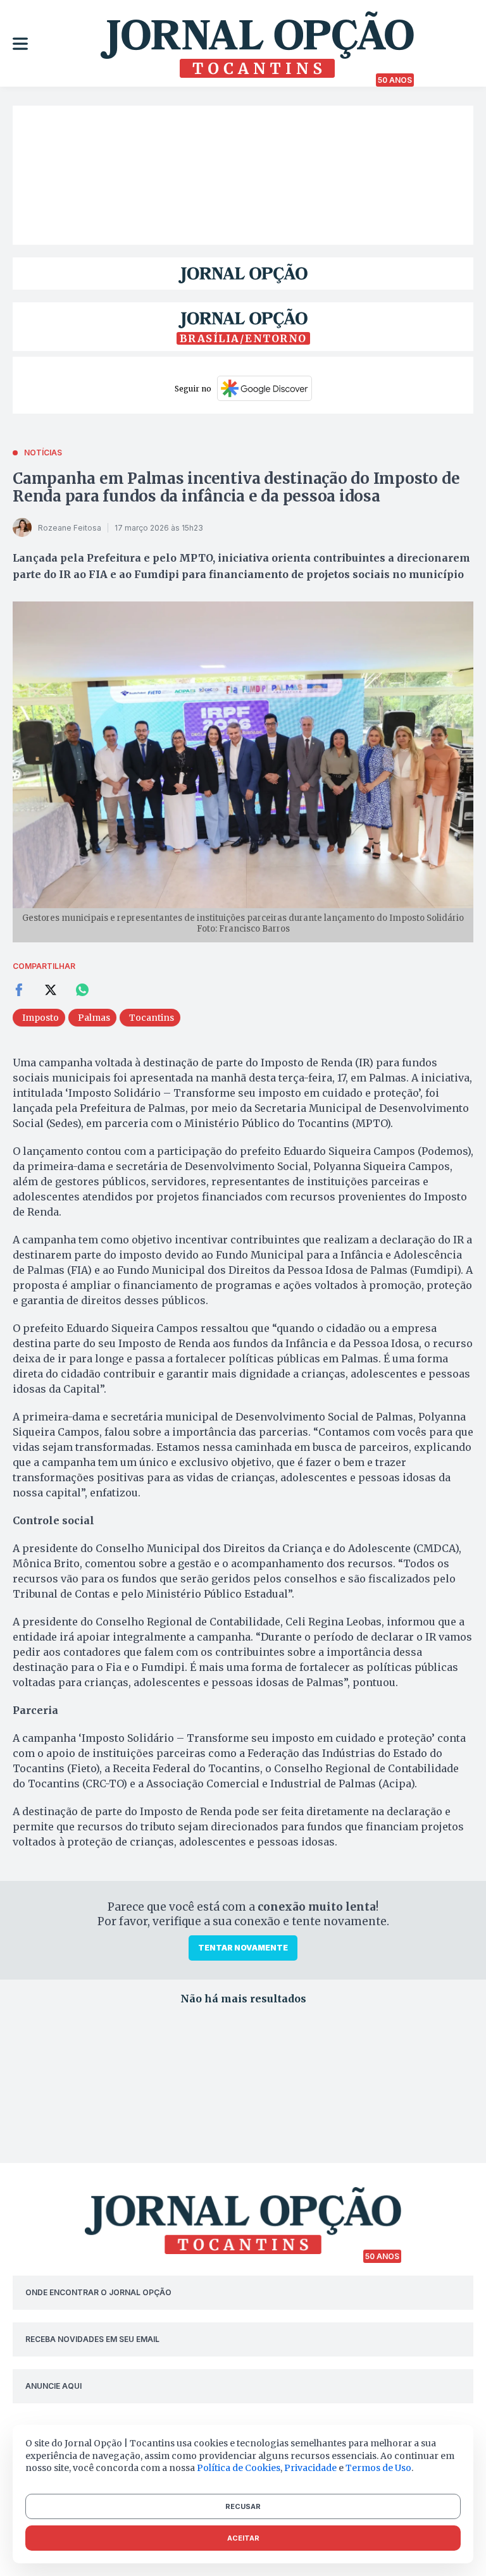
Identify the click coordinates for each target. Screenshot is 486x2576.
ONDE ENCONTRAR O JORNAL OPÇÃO (98, 2292)
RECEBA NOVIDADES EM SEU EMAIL (92, 2339)
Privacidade (310, 2468)
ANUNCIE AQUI (53, 2386)
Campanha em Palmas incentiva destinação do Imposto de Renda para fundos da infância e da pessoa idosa (236, 487)
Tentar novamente (243, 1948)
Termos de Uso (378, 2468)
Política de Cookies (239, 2468)
